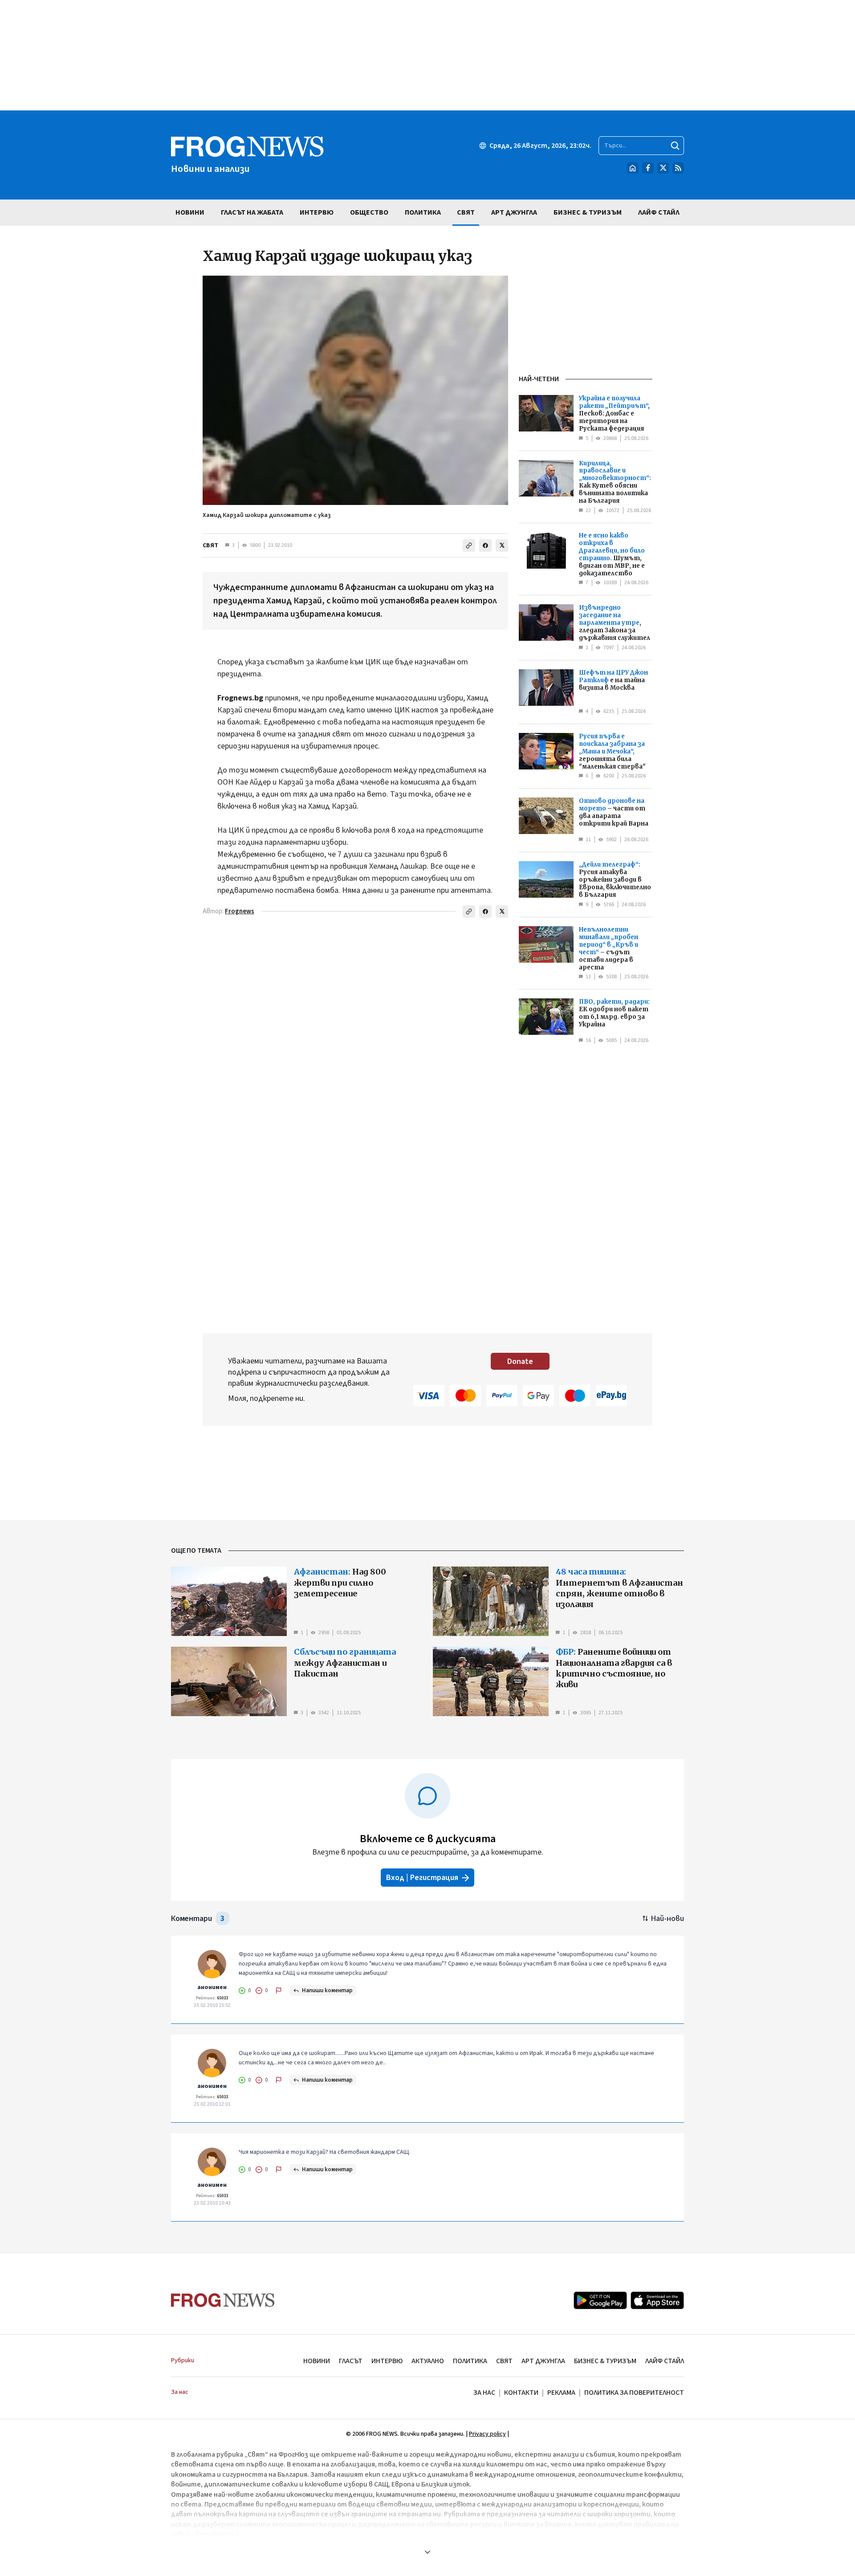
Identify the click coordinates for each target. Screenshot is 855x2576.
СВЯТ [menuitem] (466, 212)
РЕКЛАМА (561, 2393)
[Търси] (675, 146)
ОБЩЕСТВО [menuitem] (369, 212)
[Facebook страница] (648, 168)
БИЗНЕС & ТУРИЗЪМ (605, 2361)
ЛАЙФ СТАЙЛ (665, 2361)
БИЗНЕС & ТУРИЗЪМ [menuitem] (588, 212)
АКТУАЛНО (428, 2361)
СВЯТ (210, 545)
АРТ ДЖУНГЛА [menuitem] (514, 212)
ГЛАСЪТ (351, 2361)
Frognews (240, 911)
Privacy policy (487, 2434)
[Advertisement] (427, 55)
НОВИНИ (317, 2361)
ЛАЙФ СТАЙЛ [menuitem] (659, 212)
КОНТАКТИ (521, 2393)
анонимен (212, 1987)
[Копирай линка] (469, 545)
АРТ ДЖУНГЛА (543, 2361)
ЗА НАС (484, 2393)
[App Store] (657, 2300)
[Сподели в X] (502, 545)
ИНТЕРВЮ (387, 2361)
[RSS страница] (678, 168)
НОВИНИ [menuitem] (190, 212)
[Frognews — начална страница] (223, 2300)
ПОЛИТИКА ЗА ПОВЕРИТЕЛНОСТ (634, 2393)
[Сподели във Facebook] (485, 545)
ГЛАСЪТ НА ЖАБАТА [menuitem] (252, 212)
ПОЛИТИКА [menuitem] (423, 212)
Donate (520, 1361)
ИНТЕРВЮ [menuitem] (317, 212)
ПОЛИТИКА (470, 2361)
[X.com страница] (663, 168)
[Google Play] (600, 2300)
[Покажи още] (427, 2552)
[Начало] (633, 168)
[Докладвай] (279, 1990)
